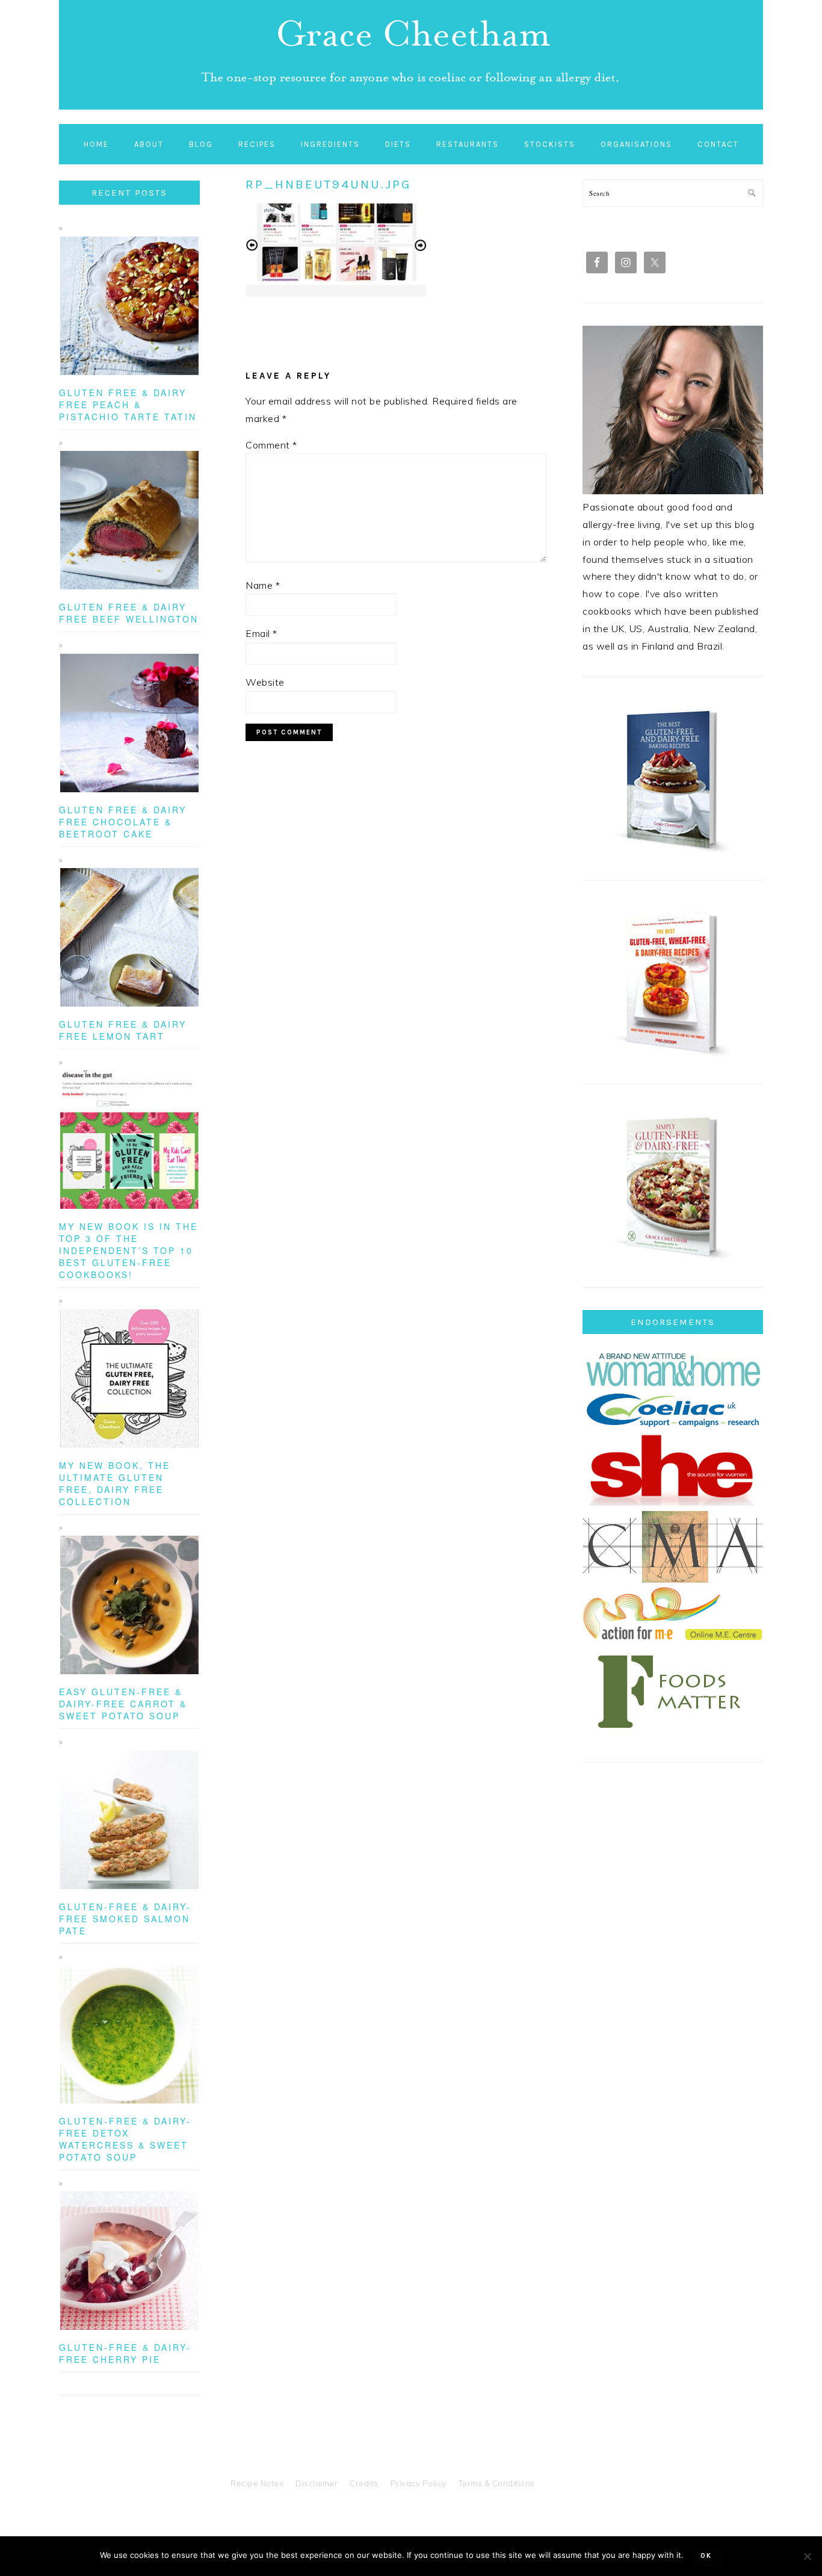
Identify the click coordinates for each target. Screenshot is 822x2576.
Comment (271, 445)
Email (261, 633)
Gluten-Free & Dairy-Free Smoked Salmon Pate (125, 1919)
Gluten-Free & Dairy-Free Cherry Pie (125, 2353)
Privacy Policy (419, 2483)
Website (265, 682)
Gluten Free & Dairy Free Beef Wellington (129, 613)
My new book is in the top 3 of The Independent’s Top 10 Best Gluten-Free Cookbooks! (128, 1250)
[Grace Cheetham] (411, 112)
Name (263, 585)
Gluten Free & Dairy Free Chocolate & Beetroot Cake (123, 822)
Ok (706, 2556)
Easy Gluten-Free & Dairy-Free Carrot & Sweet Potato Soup (123, 1704)
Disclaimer (317, 2483)
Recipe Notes (257, 2483)
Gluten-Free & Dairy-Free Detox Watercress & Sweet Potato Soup (125, 2139)
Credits (364, 2483)
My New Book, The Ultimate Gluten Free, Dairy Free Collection (115, 1483)
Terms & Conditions (497, 2483)
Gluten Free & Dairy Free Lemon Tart (123, 1030)
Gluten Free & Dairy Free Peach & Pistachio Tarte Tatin (128, 405)
